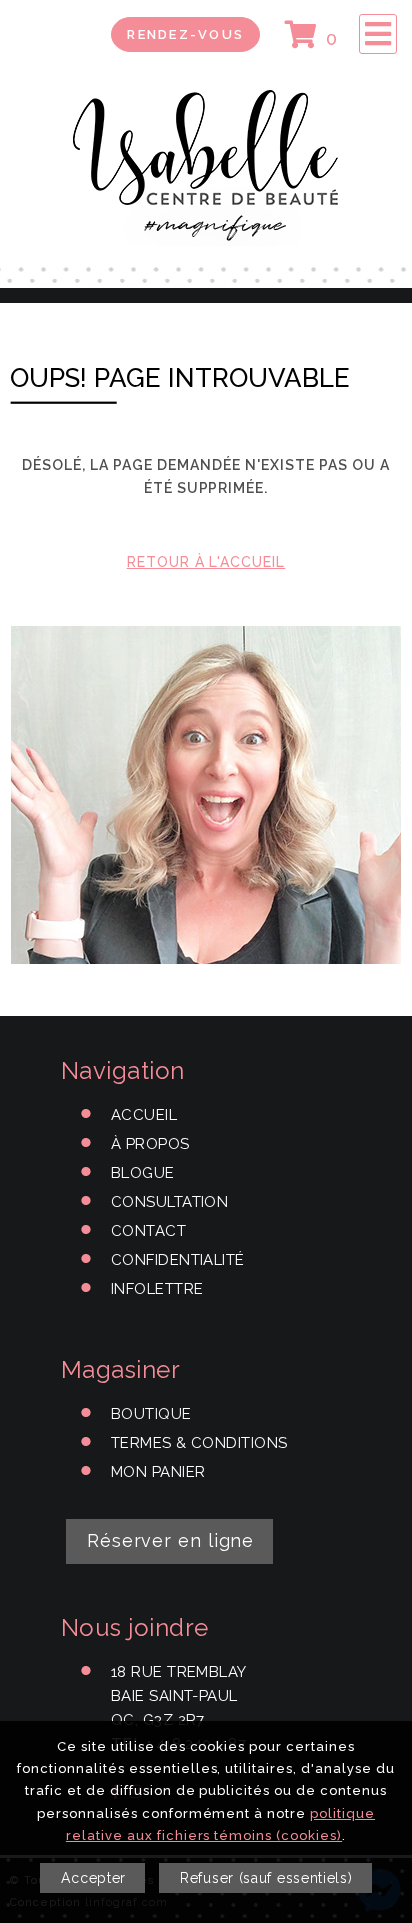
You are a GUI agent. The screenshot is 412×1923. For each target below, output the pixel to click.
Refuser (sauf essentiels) (266, 1878)
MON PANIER (158, 1472)
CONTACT (148, 1231)
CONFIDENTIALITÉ (178, 1260)
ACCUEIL (144, 1115)
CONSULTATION (169, 1202)
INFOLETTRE (157, 1289)
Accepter (93, 1878)
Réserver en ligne (170, 1540)
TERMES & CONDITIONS (199, 1443)
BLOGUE (143, 1173)
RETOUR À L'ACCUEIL (206, 562)
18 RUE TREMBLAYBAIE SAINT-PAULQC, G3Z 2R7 (179, 1696)
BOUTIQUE (151, 1414)
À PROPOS (150, 1144)
